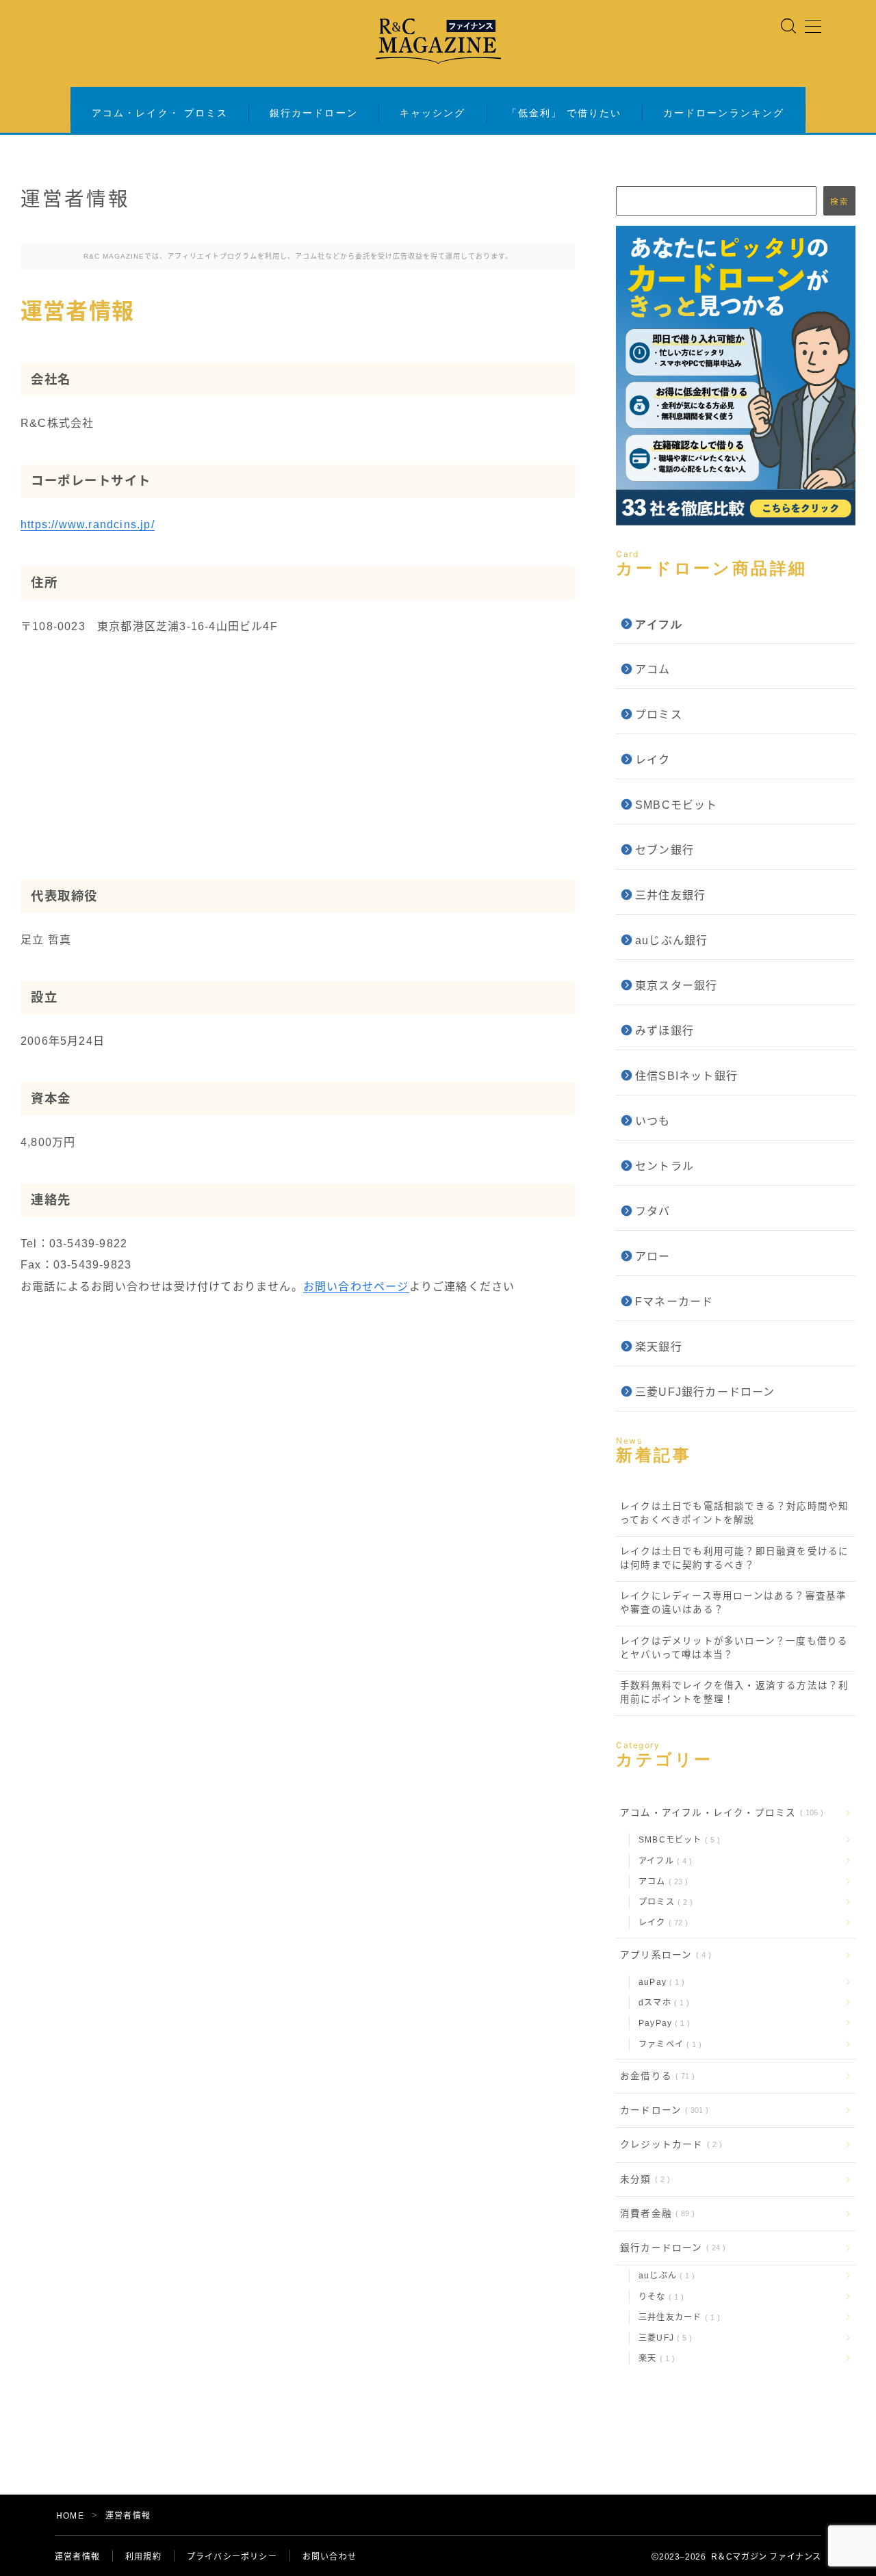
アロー (653, 1257)
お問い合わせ (330, 2557)
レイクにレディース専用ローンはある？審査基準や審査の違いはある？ (733, 1603)
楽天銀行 (659, 1347)
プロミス (659, 715)
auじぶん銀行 (671, 940)
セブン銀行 (665, 850)
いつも (653, 1121)
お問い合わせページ (356, 1287)
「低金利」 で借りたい (564, 113)
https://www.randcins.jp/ (88, 524)
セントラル (665, 1166)
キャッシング (433, 113)
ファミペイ (667, 2044)
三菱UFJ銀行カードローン (705, 1392)
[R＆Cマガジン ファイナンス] (438, 41)
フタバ (653, 1211)
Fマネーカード (674, 1302)
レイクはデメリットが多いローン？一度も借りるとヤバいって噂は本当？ (734, 1648)
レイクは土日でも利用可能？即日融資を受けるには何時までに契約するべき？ (734, 1558)
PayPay (661, 2023)
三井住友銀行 (670, 895)
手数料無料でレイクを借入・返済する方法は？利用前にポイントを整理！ (734, 1692)
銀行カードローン (314, 113)
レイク (653, 760)
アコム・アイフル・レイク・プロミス (719, 1813)
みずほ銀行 (665, 1031)
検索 (839, 201)
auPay (659, 1982)
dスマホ (661, 2003)
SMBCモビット (677, 805)
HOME (70, 2516)
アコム (653, 669)
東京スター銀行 (676, 986)
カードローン (661, 2110)
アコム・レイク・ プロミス (160, 113)
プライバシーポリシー (232, 2557)
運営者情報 (77, 2557)
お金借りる (655, 2076)
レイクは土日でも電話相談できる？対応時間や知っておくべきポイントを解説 (734, 1513)
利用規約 (143, 2557)
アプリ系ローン (663, 1955)
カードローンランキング (724, 113)
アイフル (662, 1861)
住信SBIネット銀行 (686, 1076)
